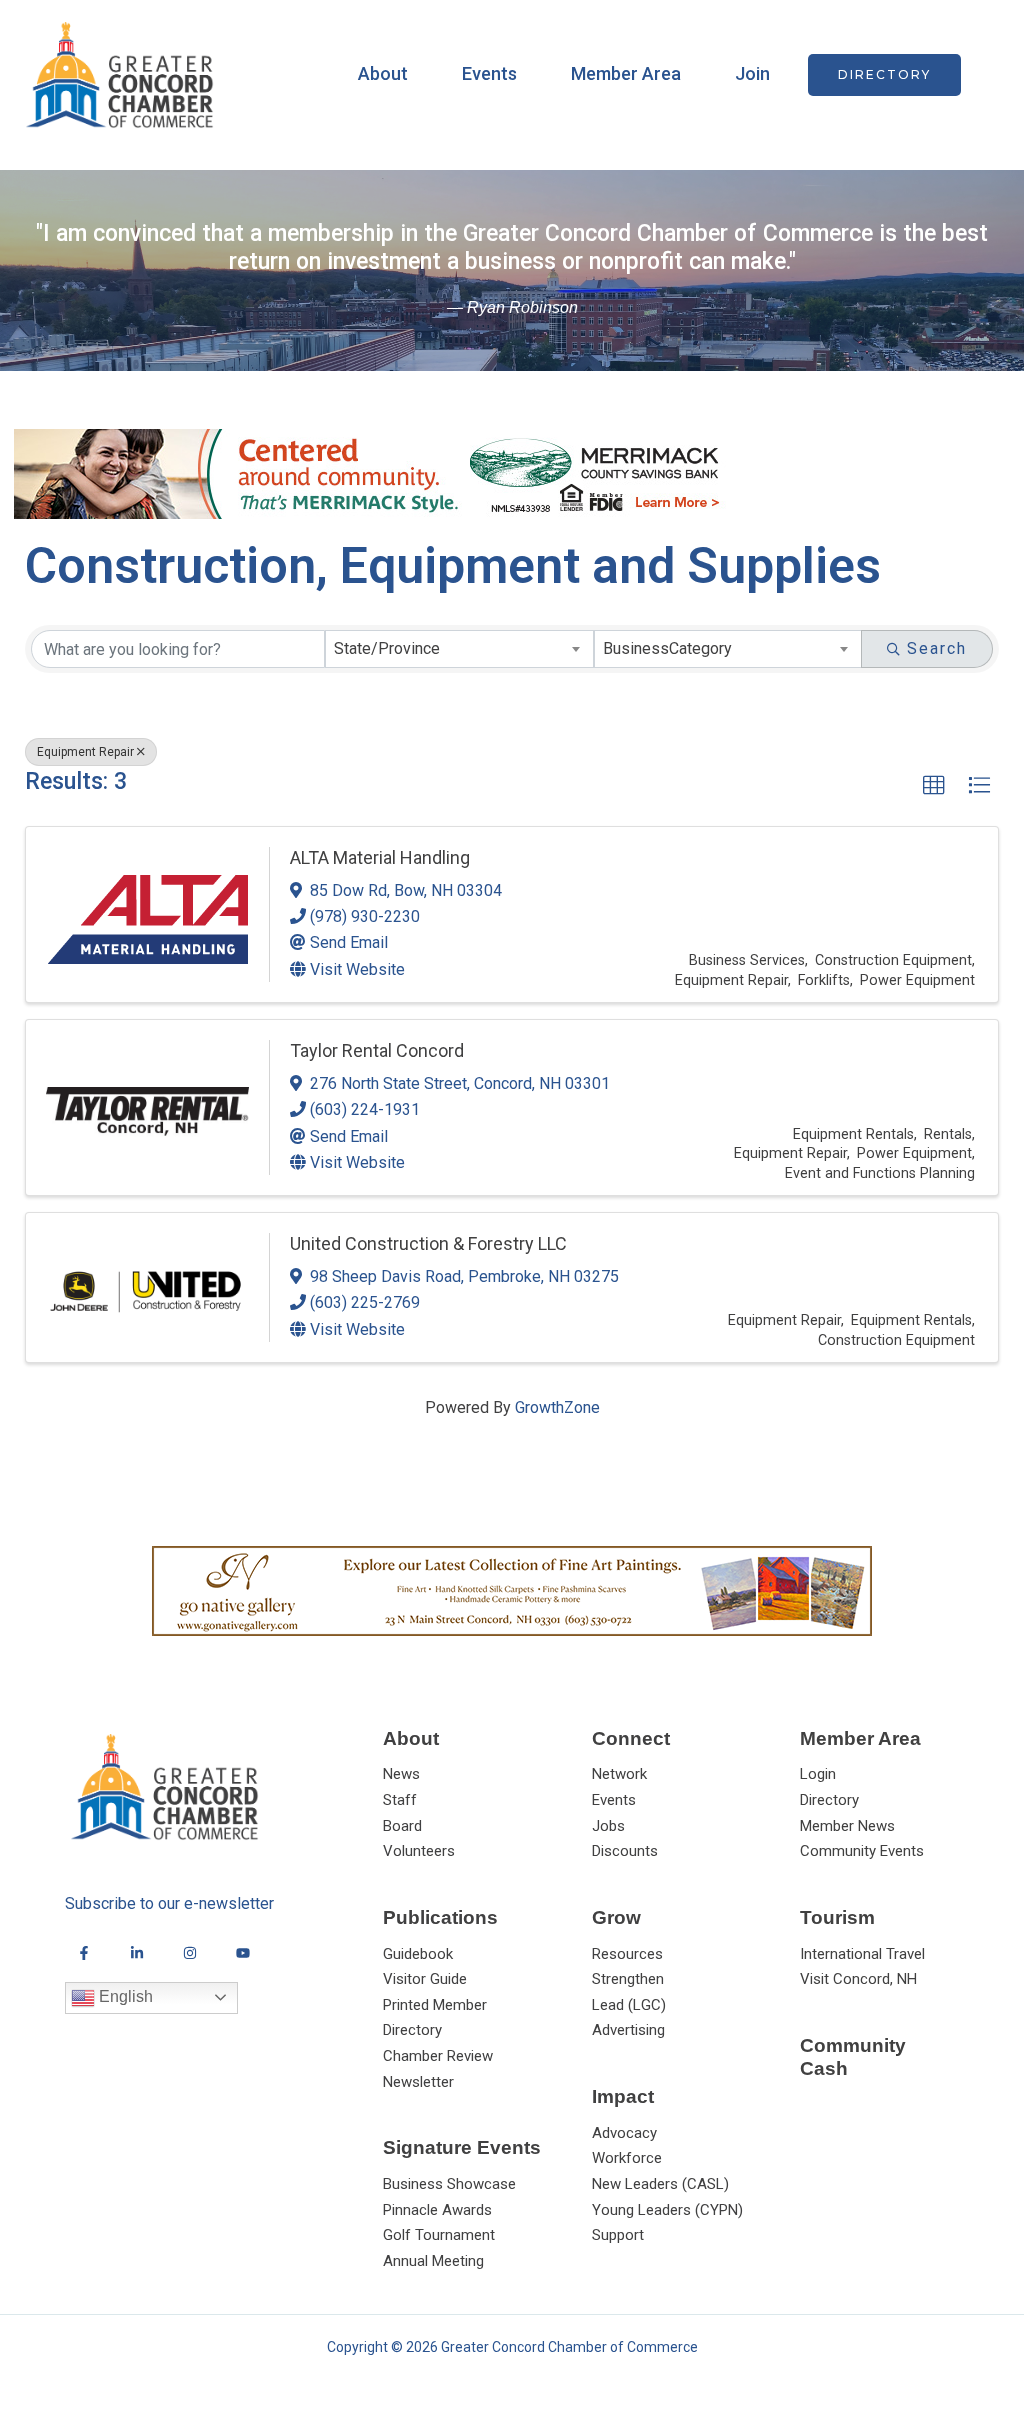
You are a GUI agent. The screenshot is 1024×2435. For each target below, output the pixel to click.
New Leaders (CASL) (660, 2184)
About (383, 73)
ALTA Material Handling (380, 857)
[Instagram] (190, 1953)
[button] (884, 75)
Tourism (837, 1917)
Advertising (628, 2030)
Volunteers (419, 1851)
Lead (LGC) (629, 2005)
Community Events (862, 1851)
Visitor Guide (425, 1979)
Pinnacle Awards (437, 2210)
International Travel (862, 1954)
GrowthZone (557, 1407)
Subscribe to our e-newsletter (169, 1903)
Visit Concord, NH (858, 1979)
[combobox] (459, 649)
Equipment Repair (85, 752)
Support (618, 2235)
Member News (847, 1826)
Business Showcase (449, 2184)
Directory (829, 1800)
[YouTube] (243, 1953)
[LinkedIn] (137, 1953)
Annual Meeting (433, 2261)
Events (489, 73)
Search (937, 648)
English (124, 1996)
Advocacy (624, 2133)
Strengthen (628, 1979)
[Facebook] (84, 1953)
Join (752, 73)
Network (619, 1774)
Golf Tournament (439, 2235)
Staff (400, 1800)
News (401, 1774)
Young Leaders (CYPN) (667, 2210)
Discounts (625, 1851)
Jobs (608, 1826)
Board (402, 1826)
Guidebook (418, 1954)
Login (818, 1774)
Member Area (626, 73)
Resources (627, 1954)
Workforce (627, 2158)
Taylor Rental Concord (377, 1050)
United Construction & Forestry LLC (428, 1243)
